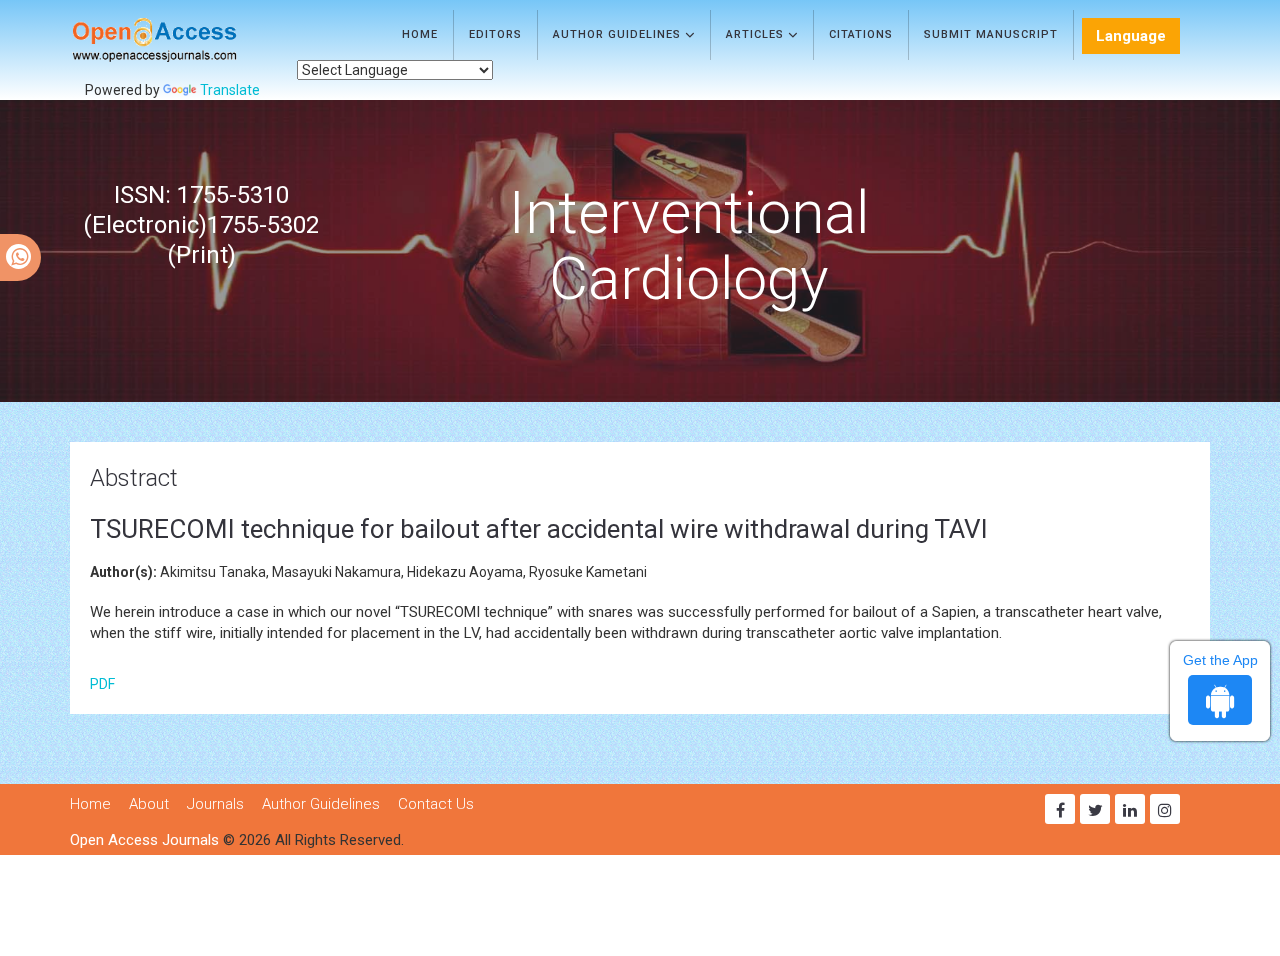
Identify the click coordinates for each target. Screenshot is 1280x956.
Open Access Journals (144, 840)
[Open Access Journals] (183, 40)
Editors (495, 34)
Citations (861, 34)
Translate (230, 90)
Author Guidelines (619, 34)
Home (420, 34)
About (149, 804)
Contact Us (436, 804)
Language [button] (1131, 36)
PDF (102, 684)
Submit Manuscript (991, 34)
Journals (215, 804)
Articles (757, 34)
